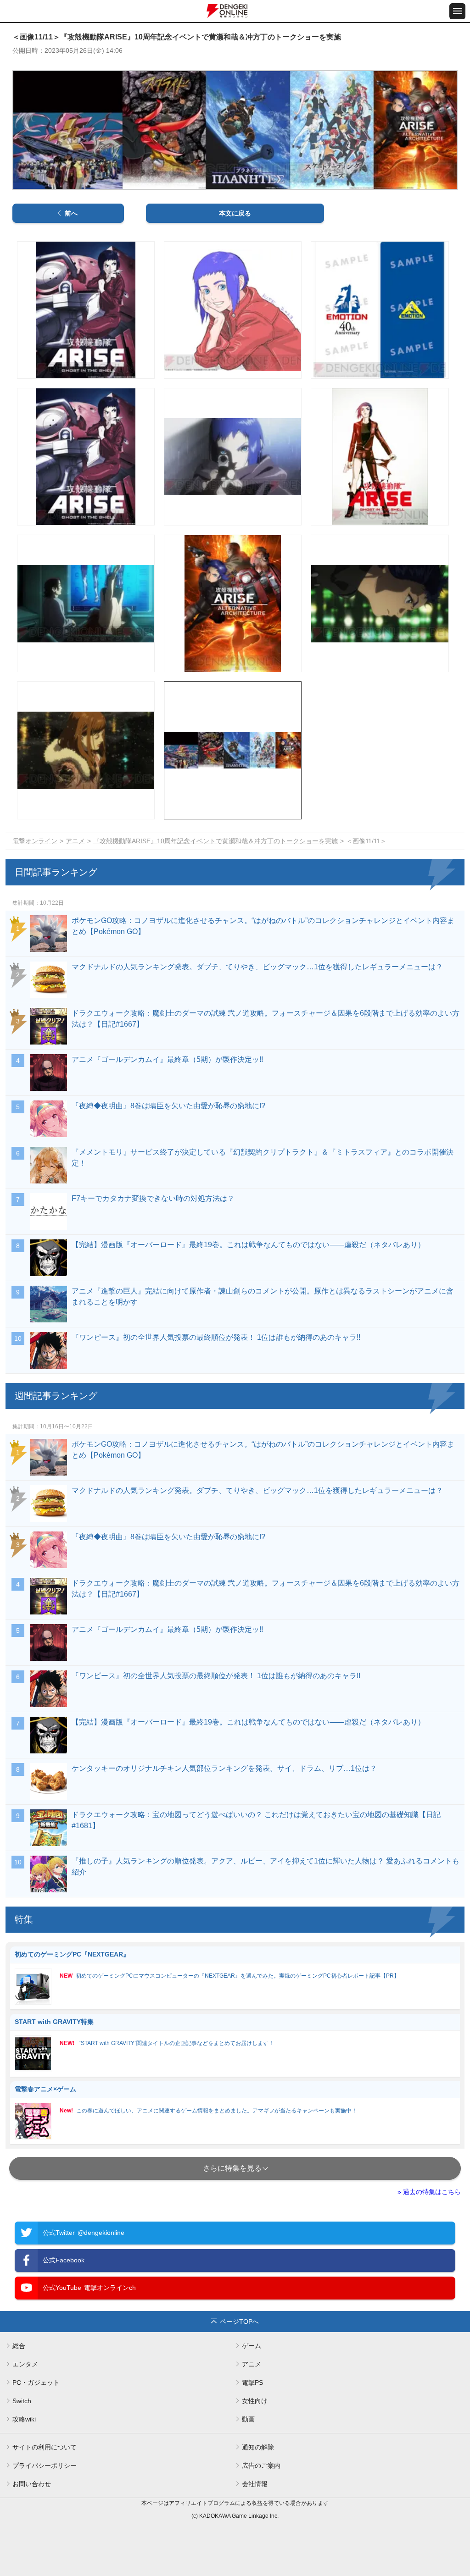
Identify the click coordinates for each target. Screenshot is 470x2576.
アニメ (75, 841)
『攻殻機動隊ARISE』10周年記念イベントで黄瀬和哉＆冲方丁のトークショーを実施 (215, 841)
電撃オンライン (35, 841)
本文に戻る (235, 213)
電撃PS (252, 2383)
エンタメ (25, 2364)
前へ (71, 213)
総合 (19, 2346)
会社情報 (255, 2484)
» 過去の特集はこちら (429, 2192)
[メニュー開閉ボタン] (457, 11)
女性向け (255, 2401)
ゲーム (252, 2346)
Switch (22, 2401)
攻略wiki (24, 2419)
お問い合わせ (32, 2484)
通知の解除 (258, 2447)
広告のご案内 (261, 2465)
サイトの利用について (45, 2447)
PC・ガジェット (36, 2383)
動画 (248, 2419)
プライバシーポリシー (45, 2465)
